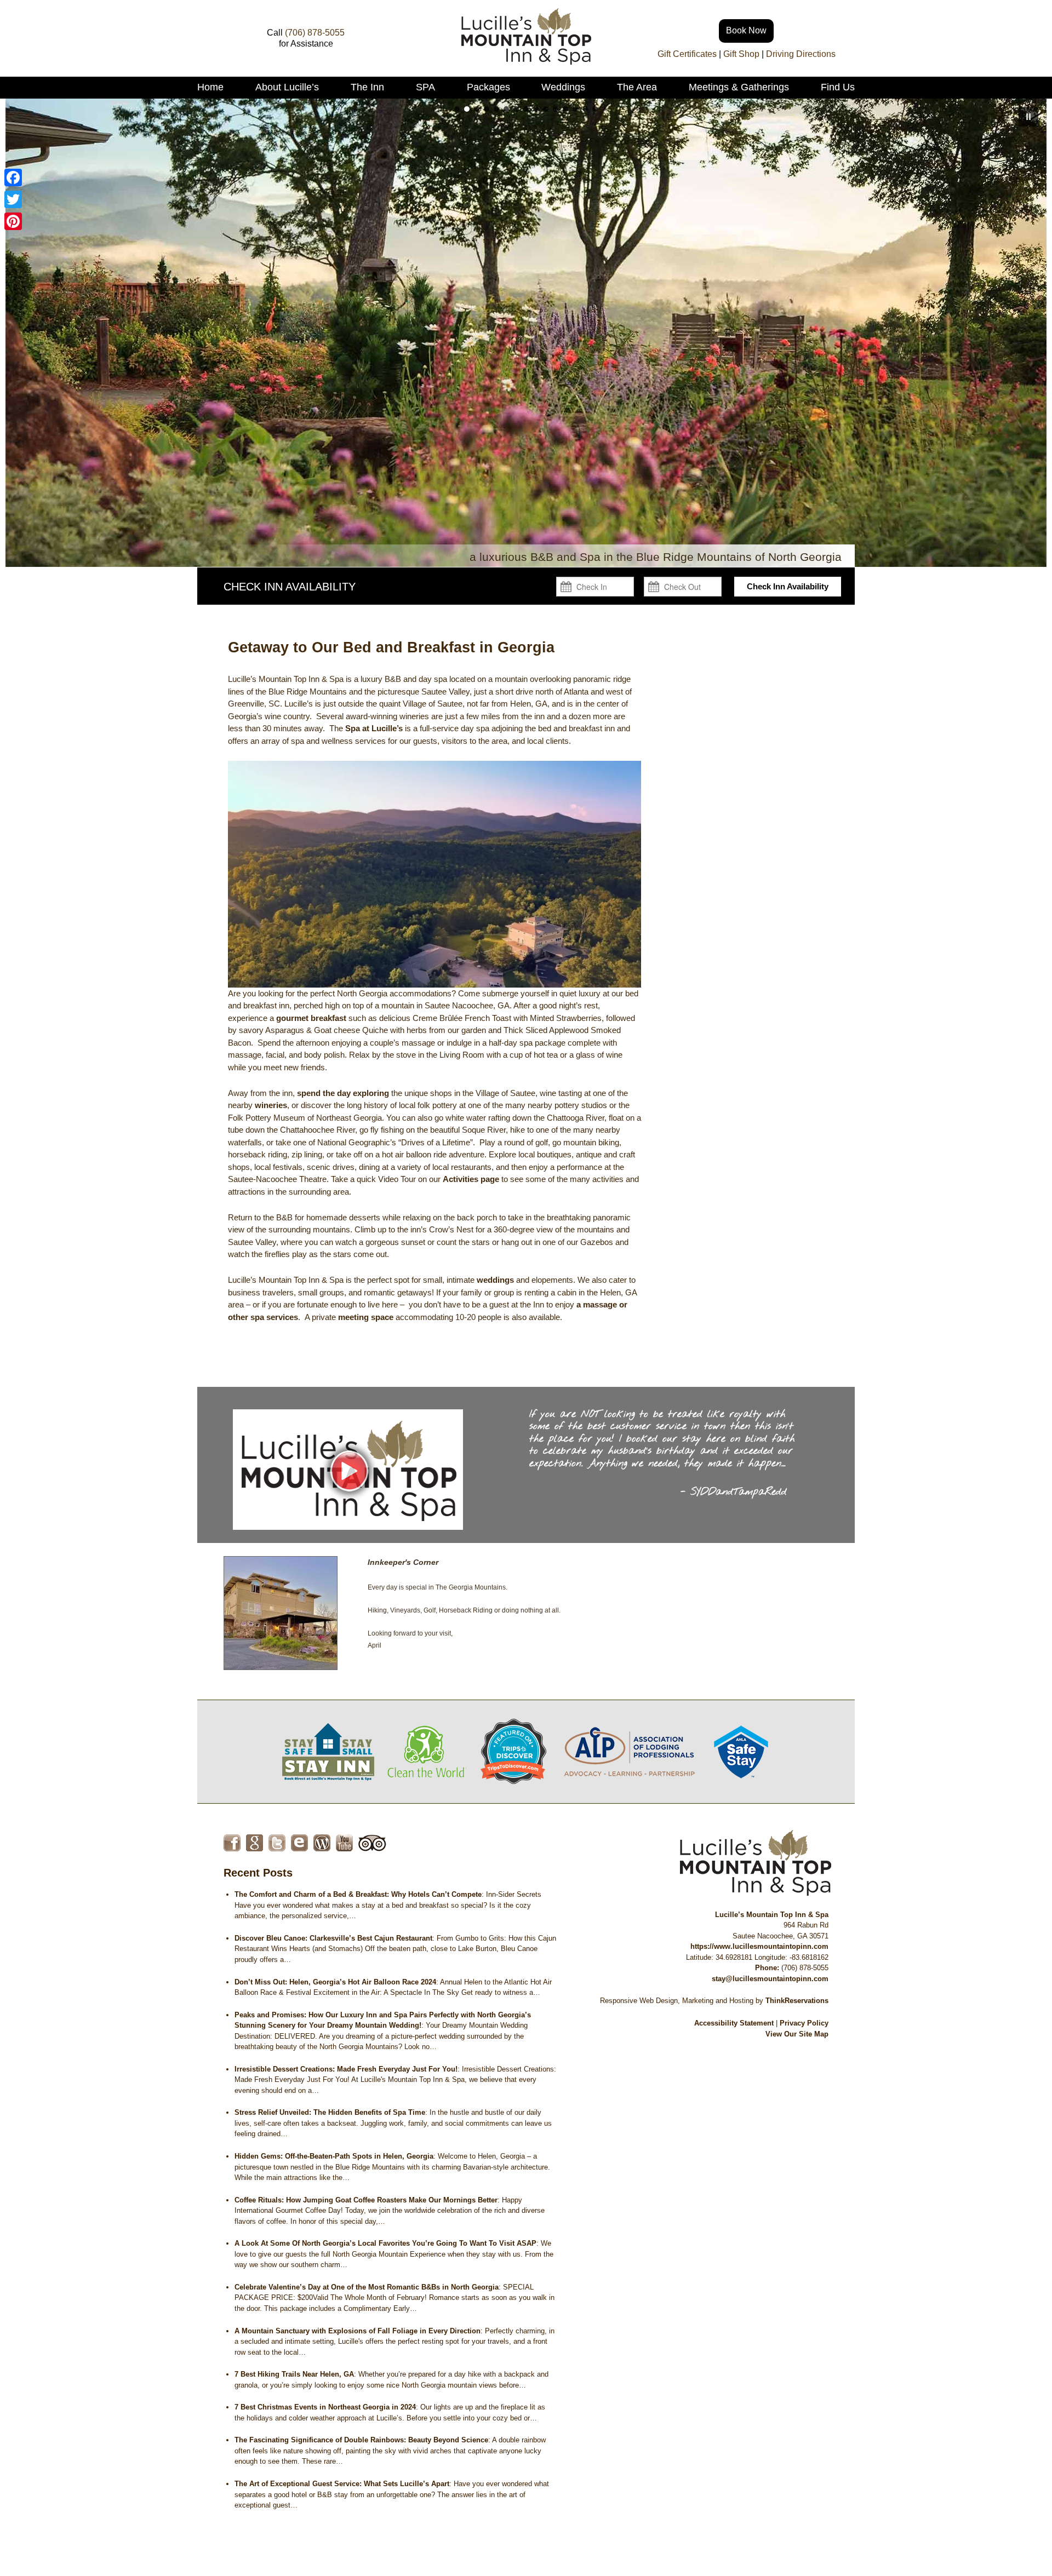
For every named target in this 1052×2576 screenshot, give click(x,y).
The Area (637, 87)
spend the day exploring (343, 1093)
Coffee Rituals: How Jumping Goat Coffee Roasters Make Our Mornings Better (366, 2200)
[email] (299, 1843)
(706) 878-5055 (315, 33)
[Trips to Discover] (513, 1751)
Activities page (471, 1179)
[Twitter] (13, 199)
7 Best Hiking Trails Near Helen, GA (294, 2374)
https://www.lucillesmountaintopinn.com (759, 1946)
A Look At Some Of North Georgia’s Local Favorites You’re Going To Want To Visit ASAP (385, 2243)
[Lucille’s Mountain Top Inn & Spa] (526, 62)
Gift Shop (741, 54)
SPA (425, 87)
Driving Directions (801, 54)
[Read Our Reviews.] (255, 1843)
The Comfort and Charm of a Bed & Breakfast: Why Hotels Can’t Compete (358, 1894)
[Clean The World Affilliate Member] (427, 1751)
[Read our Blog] (322, 1843)
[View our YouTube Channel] (344, 1843)
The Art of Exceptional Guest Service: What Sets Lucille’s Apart (342, 2484)
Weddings (563, 87)
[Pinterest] (13, 221)
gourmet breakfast (311, 1018)
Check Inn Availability (788, 586)
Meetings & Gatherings (739, 87)
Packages (488, 87)
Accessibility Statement (734, 2023)
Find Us (838, 87)
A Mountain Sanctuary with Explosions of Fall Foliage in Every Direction (358, 2331)
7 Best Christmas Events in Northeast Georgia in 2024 (325, 2407)
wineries (271, 1105)
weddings (495, 1280)
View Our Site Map (797, 2034)
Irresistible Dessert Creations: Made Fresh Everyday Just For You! (346, 2069)
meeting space (366, 1317)
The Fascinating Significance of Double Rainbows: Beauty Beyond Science (361, 2440)
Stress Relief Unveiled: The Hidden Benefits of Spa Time (330, 2112)
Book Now (746, 30)
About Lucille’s (287, 87)
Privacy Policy (804, 2023)
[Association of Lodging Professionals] (629, 1751)
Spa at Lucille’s (374, 728)
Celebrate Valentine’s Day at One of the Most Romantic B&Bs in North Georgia (367, 2287)
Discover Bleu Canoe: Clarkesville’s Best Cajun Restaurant (333, 1938)
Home (210, 87)
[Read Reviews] (372, 1843)
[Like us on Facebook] (232, 1843)
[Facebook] (13, 177)
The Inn (367, 87)
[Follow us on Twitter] (277, 1843)
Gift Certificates (687, 54)
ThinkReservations (797, 2001)
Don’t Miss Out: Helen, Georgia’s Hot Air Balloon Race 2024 (335, 1982)
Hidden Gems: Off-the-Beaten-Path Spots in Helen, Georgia (334, 2156)
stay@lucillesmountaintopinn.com (770, 1979)
